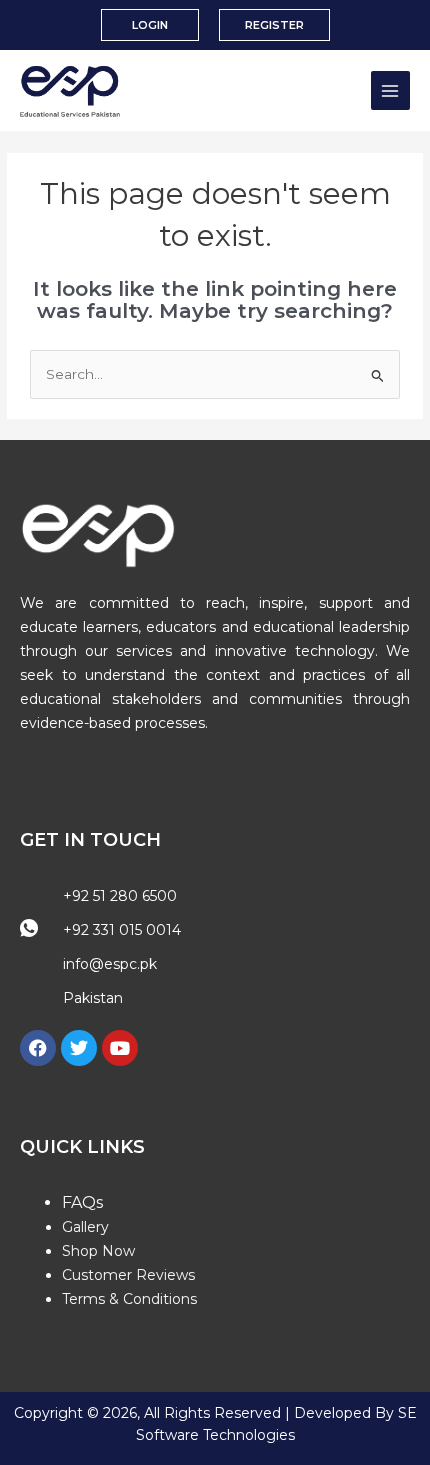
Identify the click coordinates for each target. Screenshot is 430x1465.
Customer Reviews (128, 1275)
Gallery (85, 1227)
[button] (150, 25)
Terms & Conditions (129, 1299)
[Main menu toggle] (390, 90)
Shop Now (98, 1251)
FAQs (82, 1202)
